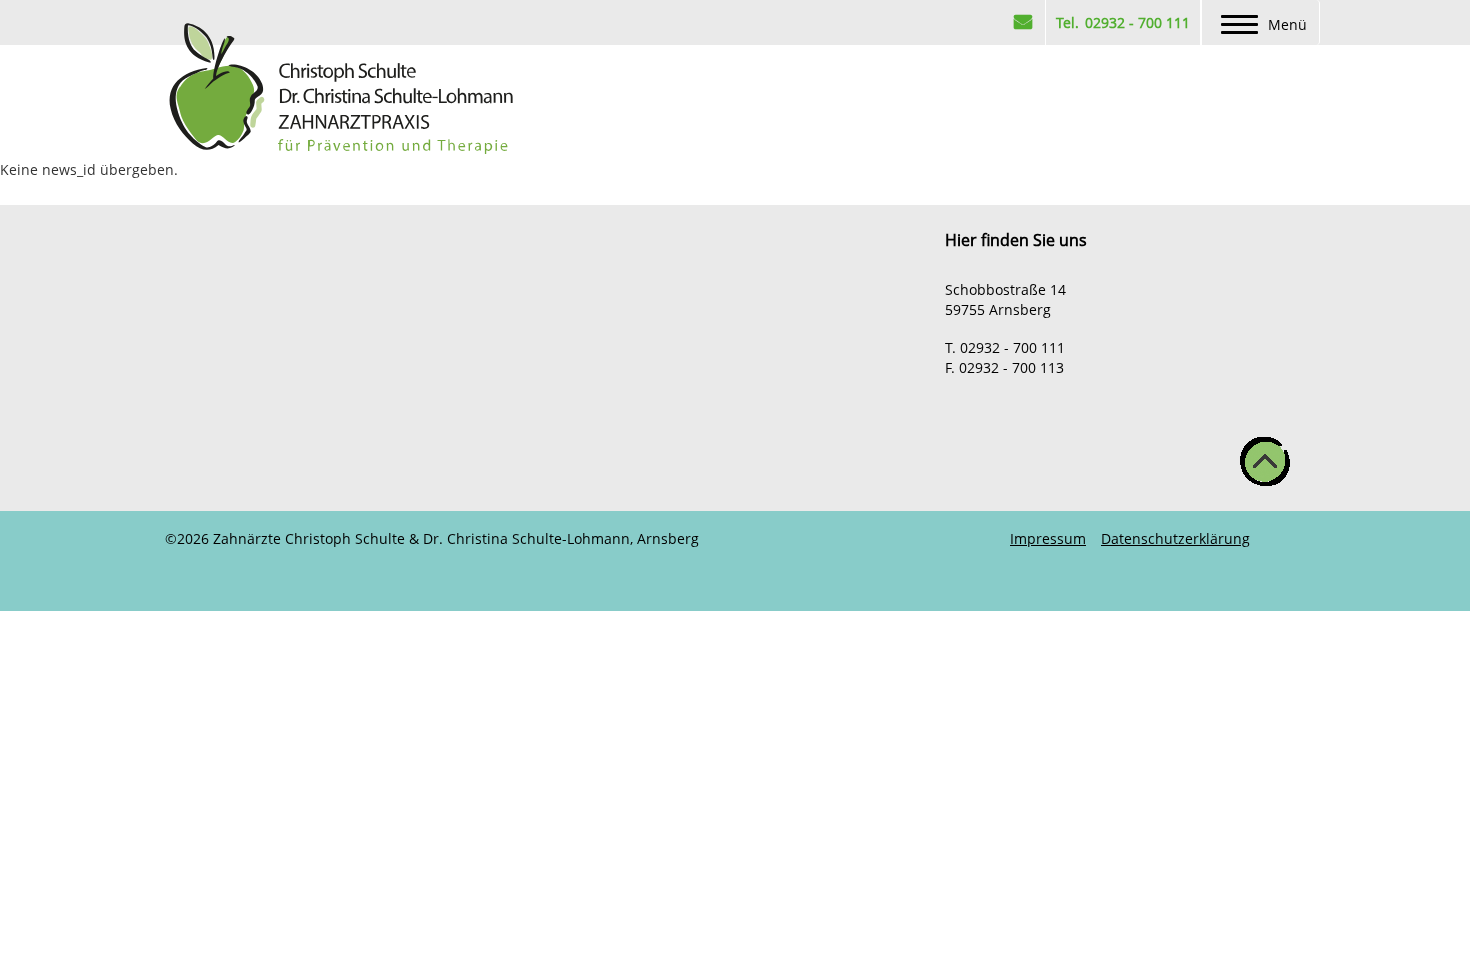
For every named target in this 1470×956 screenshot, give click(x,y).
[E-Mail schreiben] (1022, 22)
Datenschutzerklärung (1175, 538)
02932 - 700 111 (1135, 22)
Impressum (1048, 538)
